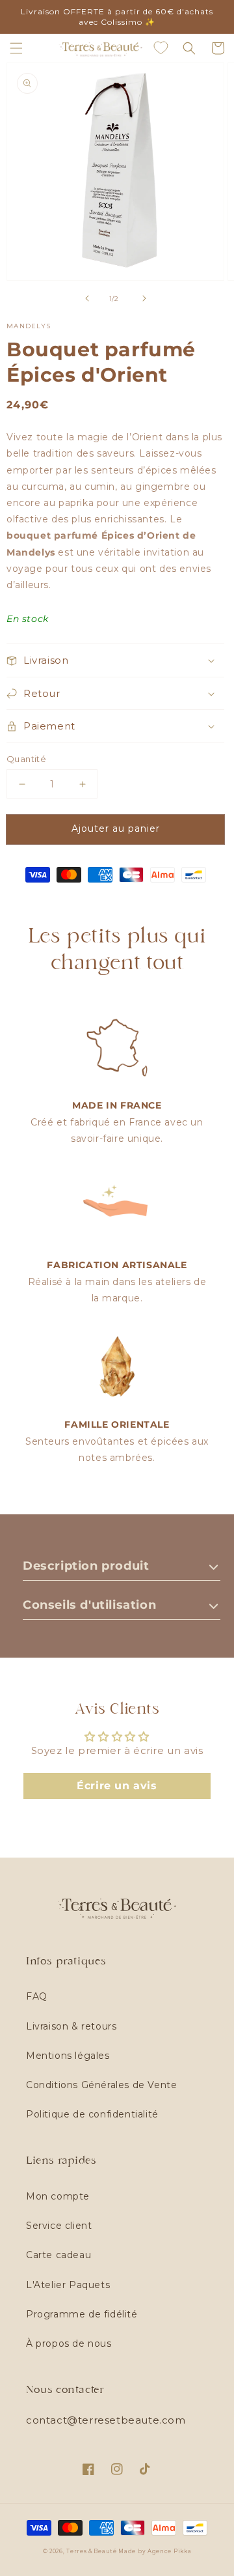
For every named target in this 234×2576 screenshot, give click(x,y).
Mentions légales (68, 2056)
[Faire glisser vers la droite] (144, 298)
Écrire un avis (117, 1786)
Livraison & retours (71, 2026)
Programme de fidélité (82, 2314)
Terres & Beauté (92, 2551)
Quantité (26, 759)
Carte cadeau (58, 2255)
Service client (59, 2226)
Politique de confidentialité (92, 2114)
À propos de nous (69, 2343)
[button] (16, 48)
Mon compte (58, 2196)
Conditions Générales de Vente (101, 2085)
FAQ (37, 1996)
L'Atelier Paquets (68, 2285)
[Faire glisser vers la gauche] (87, 298)
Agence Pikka (169, 2551)
